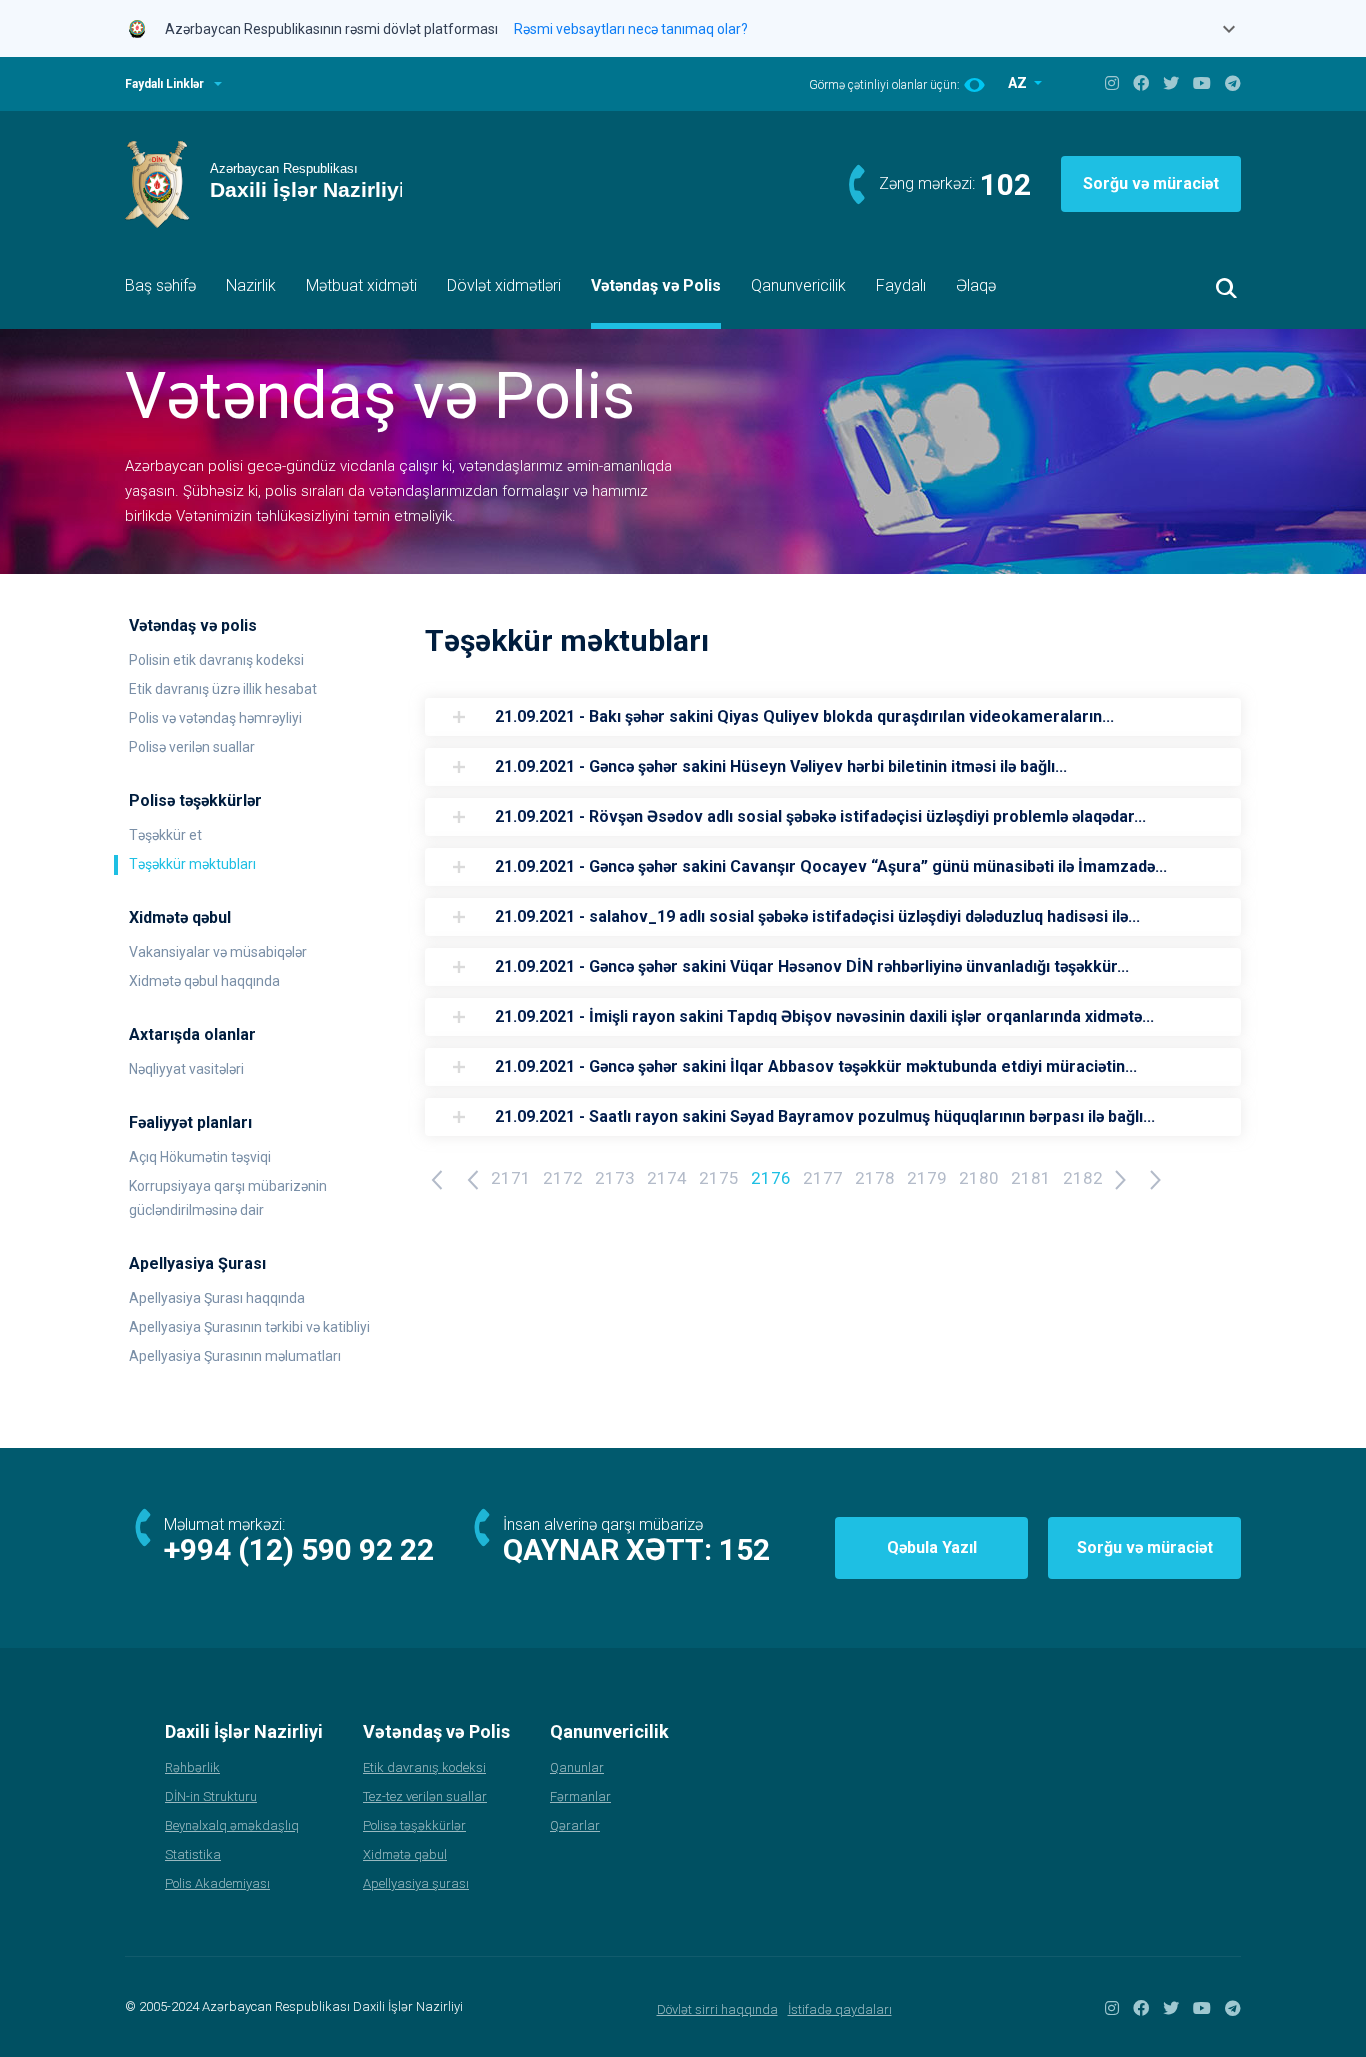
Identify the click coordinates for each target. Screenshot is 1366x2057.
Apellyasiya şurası (416, 1883)
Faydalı (901, 285)
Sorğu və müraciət (1151, 183)
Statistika (193, 1854)
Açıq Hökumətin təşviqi (200, 1157)
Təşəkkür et (165, 835)
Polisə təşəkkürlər (414, 1825)
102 (1005, 184)
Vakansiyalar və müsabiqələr (218, 952)
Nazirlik (251, 285)
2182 (1083, 1178)
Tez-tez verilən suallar (425, 1796)
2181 (1031, 1178)
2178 (875, 1178)
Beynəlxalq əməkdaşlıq (232, 1825)
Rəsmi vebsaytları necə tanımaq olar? (631, 29)
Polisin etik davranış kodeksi (216, 660)
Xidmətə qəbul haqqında (204, 981)
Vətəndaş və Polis (656, 285)
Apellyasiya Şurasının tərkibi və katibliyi (249, 1327)
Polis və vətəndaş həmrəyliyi (215, 718)
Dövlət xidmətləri (504, 285)
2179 (927, 1178)
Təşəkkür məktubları (192, 864)
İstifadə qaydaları (840, 2009)
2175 (719, 1178)
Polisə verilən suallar (192, 747)
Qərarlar (575, 1825)
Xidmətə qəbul (405, 1854)
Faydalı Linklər (164, 84)
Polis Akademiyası (217, 1883)
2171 (511, 1178)
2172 (563, 1178)
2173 (615, 1178)
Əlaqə (976, 285)
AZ (1019, 83)
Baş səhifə (160, 285)
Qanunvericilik (798, 285)
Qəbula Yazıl (932, 1547)
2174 (667, 1178)
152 (744, 1549)
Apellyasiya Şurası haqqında (217, 1298)
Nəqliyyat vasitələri (186, 1069)
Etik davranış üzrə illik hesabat (223, 689)
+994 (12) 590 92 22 (299, 1549)
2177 (823, 1178)
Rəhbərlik (192, 1767)
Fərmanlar (580, 1796)
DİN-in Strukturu (211, 1796)
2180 (979, 1178)
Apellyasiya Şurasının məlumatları (235, 1356)
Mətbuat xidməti (361, 285)
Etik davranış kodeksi (424, 1767)
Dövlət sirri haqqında (717, 2009)
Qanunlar (577, 1767)
